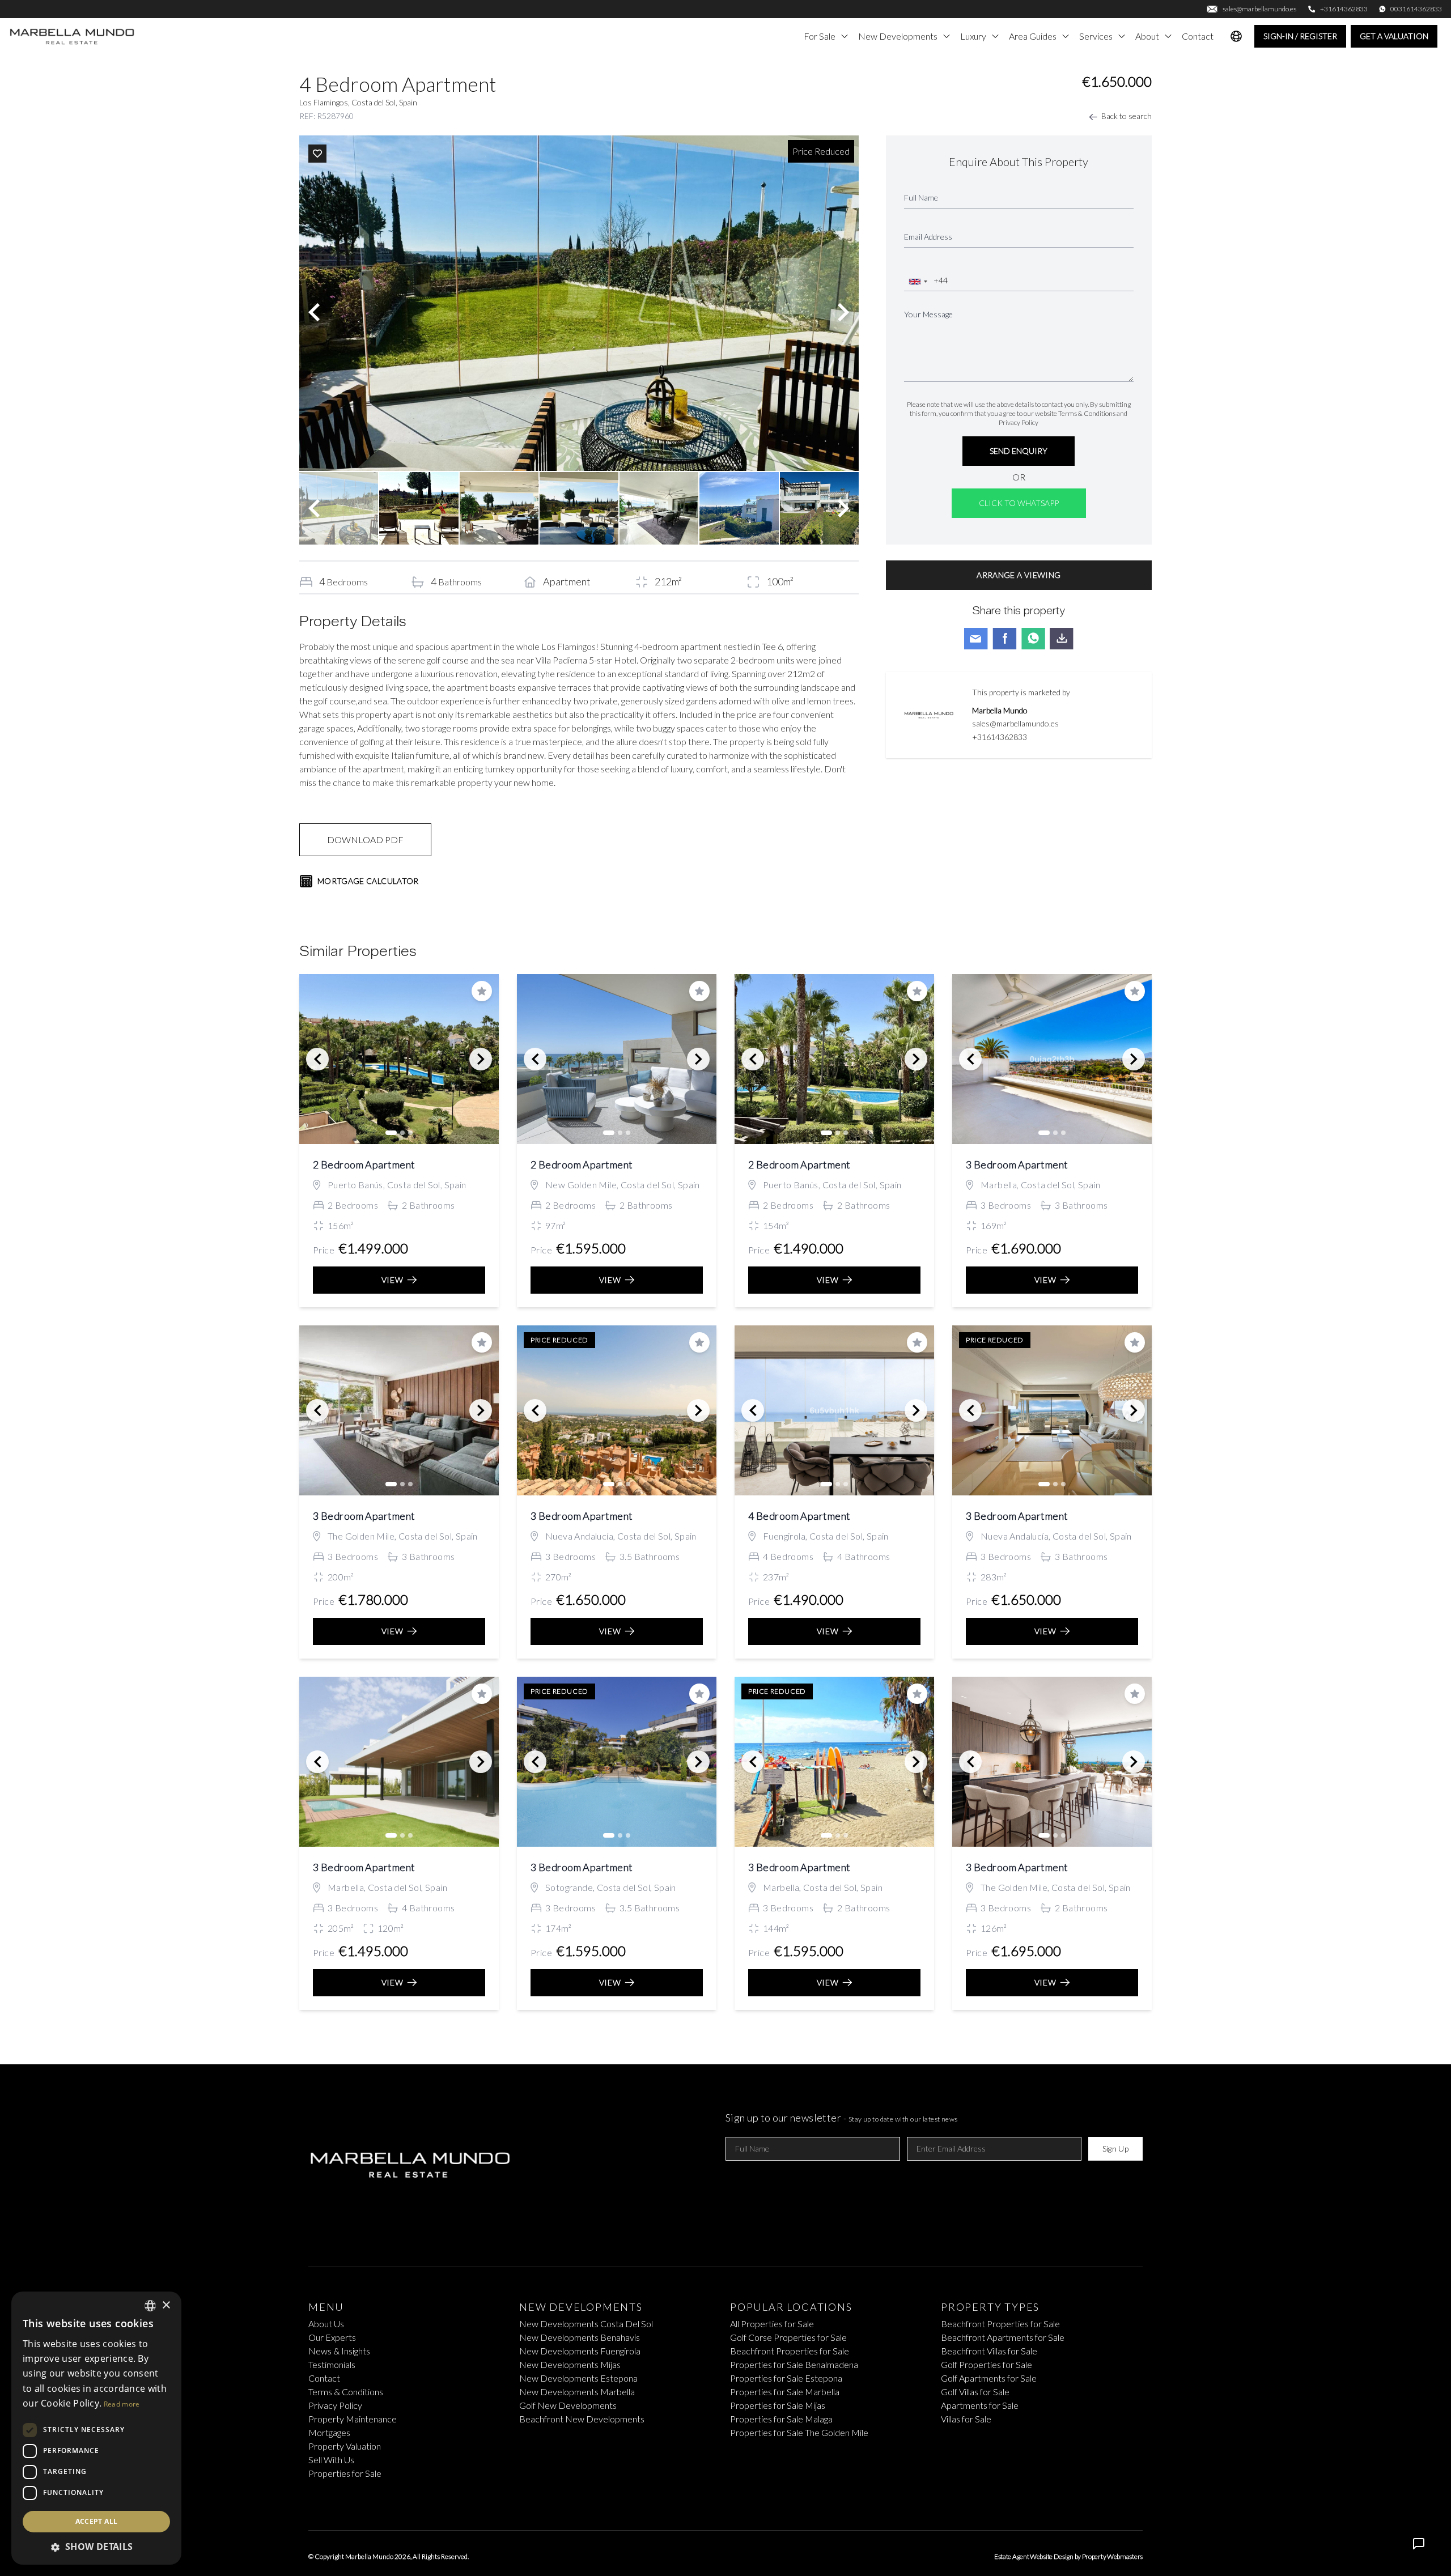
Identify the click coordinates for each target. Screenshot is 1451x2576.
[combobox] (918, 282)
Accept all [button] (97, 2521)
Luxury (973, 36)
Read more (122, 2404)
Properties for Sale (345, 2473)
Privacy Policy (1019, 422)
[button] (96, 2547)
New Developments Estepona (578, 2378)
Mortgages (329, 2432)
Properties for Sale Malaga (781, 2419)
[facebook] (707, 2501)
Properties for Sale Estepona (786, 2378)
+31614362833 (1000, 737)
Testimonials (332, 2364)
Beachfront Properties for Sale (790, 2351)
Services (1096, 36)
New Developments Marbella (577, 2392)
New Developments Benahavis (580, 2337)
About (1147, 36)
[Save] (317, 154)
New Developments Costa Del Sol (586, 2324)
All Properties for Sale (772, 2324)
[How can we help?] (1419, 2544)
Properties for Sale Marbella (785, 2392)
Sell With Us (331, 2460)
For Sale (820, 36)
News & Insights (339, 2351)
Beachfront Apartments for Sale (1003, 2337)
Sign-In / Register (1300, 36)
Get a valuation (1394, 36)
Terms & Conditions (1087, 413)
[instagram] (744, 2501)
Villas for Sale (966, 2419)
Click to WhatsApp (1019, 503)
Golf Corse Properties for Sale (788, 2337)
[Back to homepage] (73, 36)
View (393, 1280)
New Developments (898, 36)
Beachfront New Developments (582, 2419)
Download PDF (365, 839)
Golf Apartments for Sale (989, 2378)
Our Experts (332, 2337)
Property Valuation (345, 2446)
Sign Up (1115, 2148)
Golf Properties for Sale (987, 2364)
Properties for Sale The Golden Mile (799, 2432)
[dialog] (96, 2428)
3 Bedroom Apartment (1017, 1164)
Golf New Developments (568, 2405)
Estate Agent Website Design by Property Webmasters (1068, 2556)
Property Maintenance (353, 2419)
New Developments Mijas (570, 2364)
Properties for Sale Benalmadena (794, 2364)
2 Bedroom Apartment (364, 1164)
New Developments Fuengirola (580, 2351)
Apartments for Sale (980, 2405)
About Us (326, 2324)
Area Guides (1033, 36)
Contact (1198, 36)
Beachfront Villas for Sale (989, 2351)
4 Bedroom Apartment (799, 1516)
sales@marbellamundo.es (1015, 723)
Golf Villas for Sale (975, 2392)
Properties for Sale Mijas (778, 2405)
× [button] (166, 2305)
